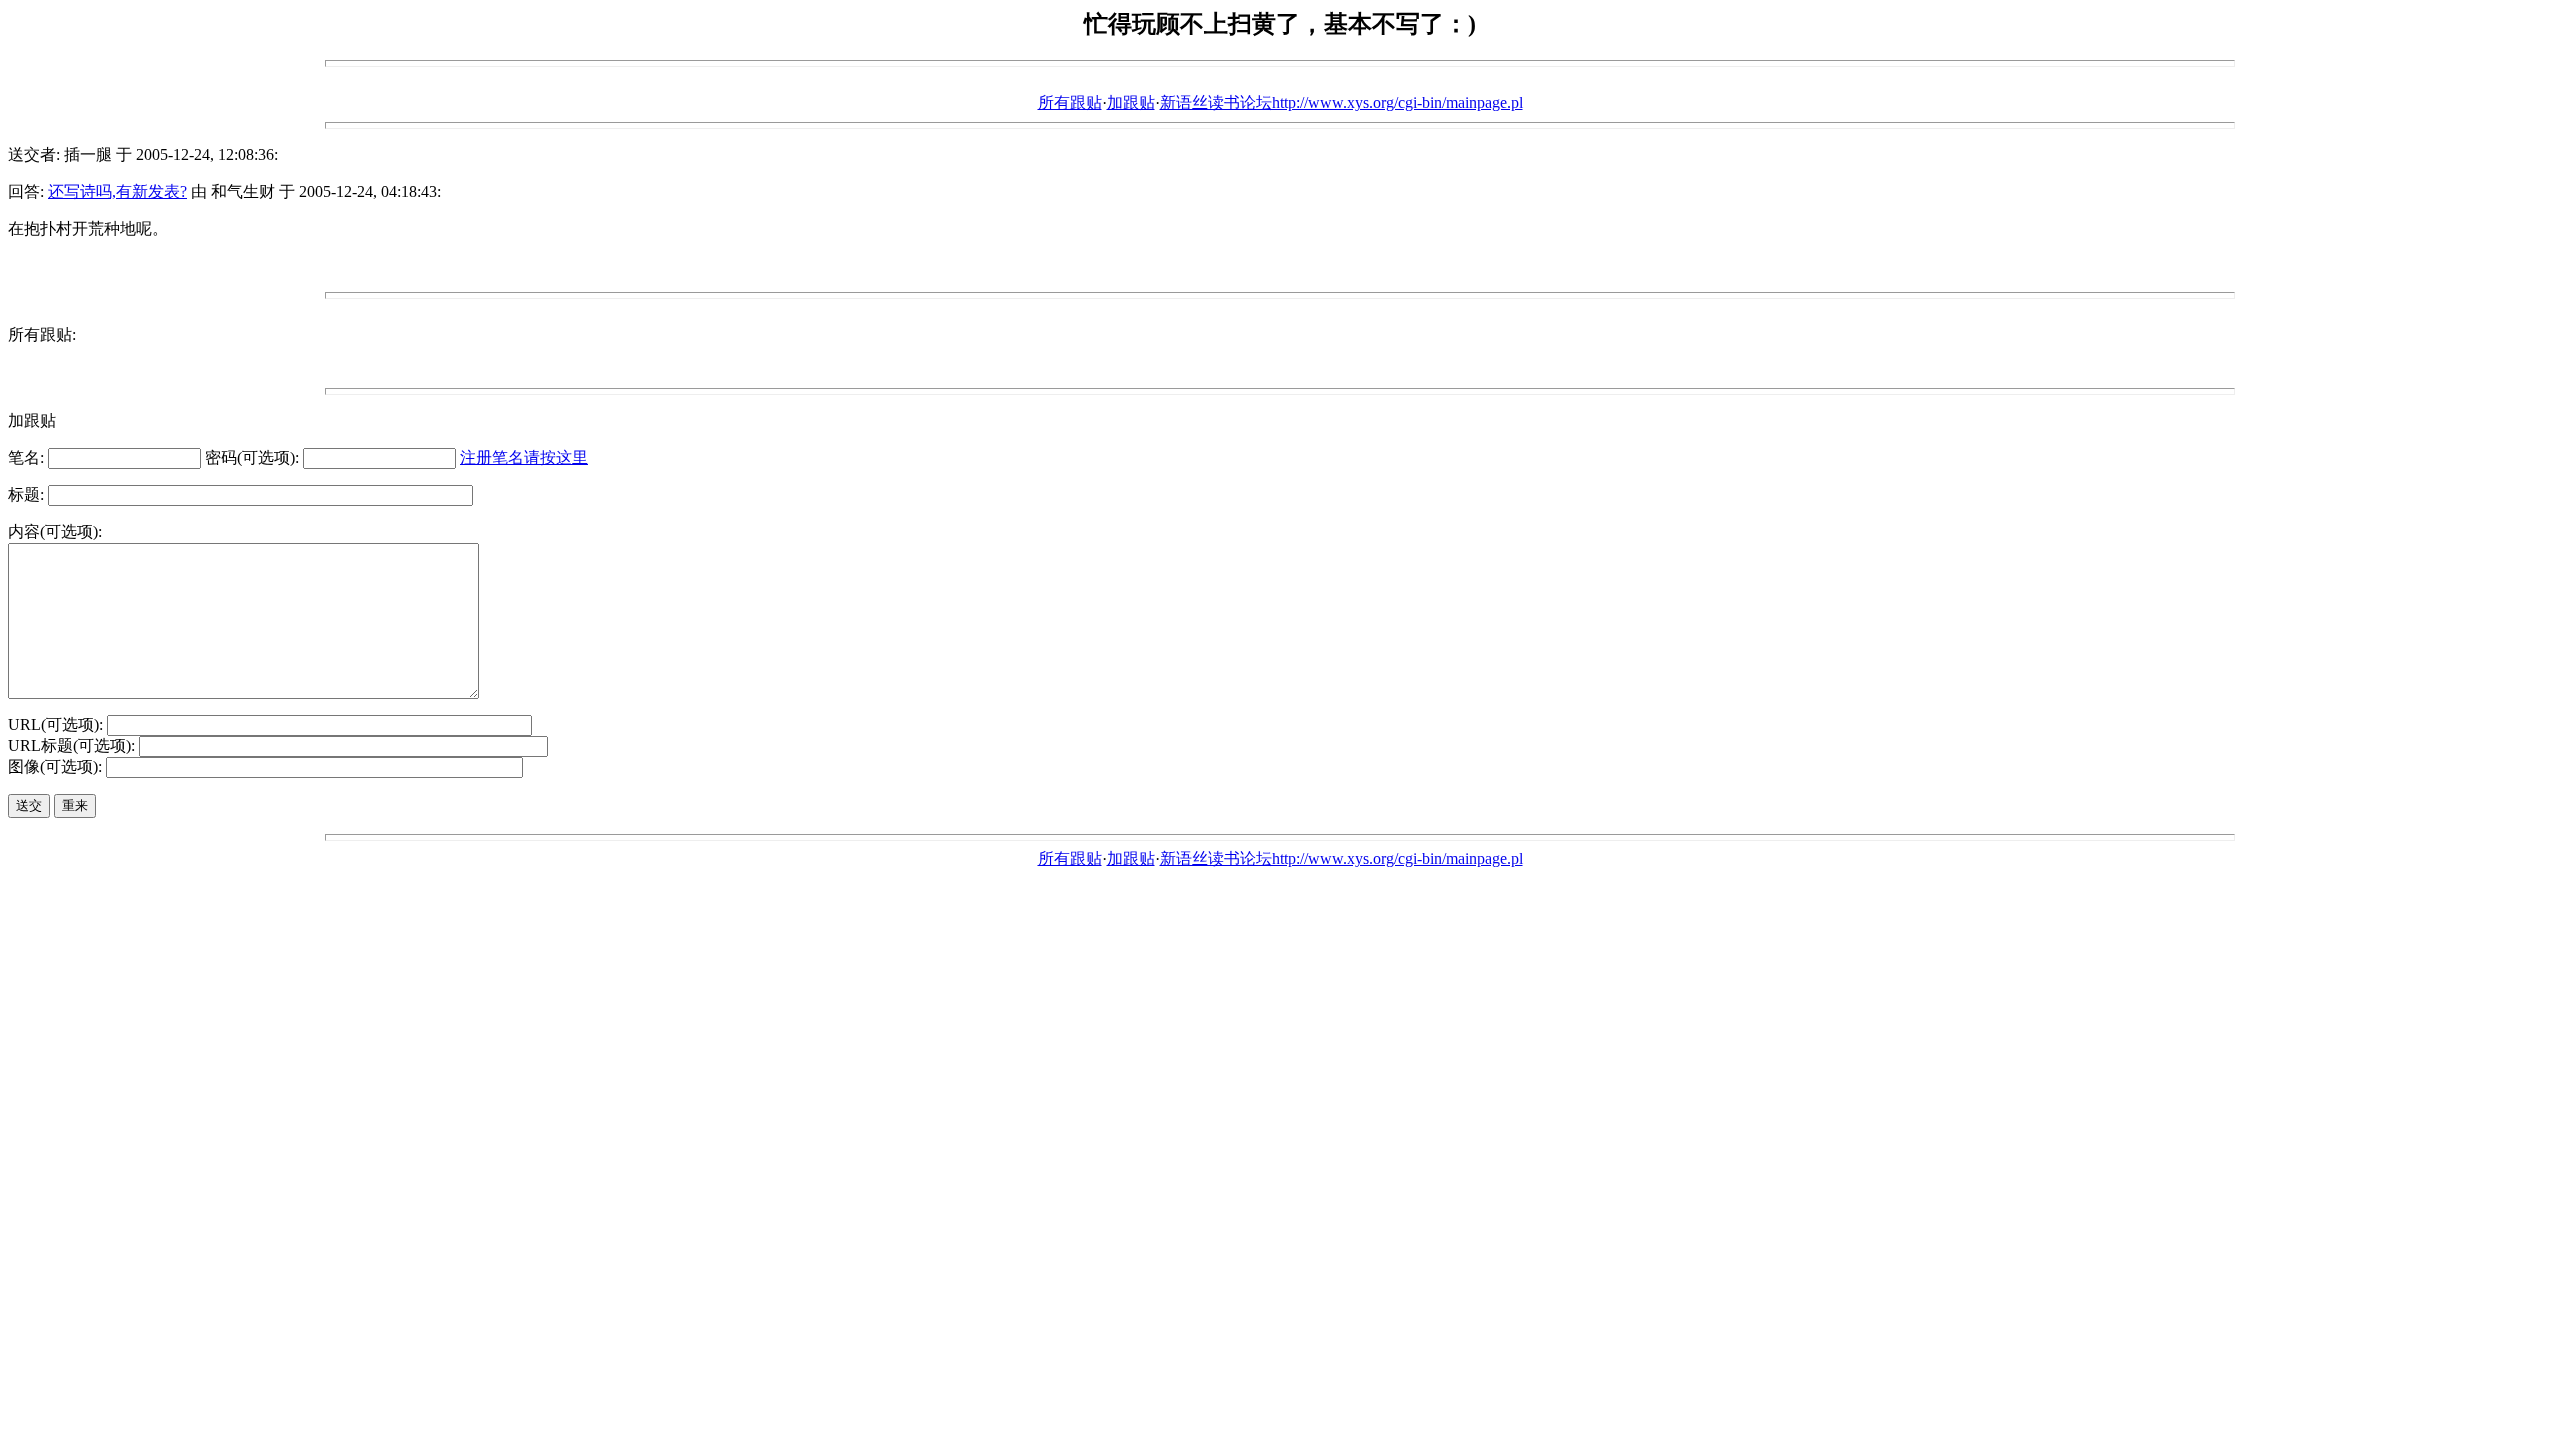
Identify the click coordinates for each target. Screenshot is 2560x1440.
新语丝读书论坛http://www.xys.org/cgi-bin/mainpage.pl (1341, 102)
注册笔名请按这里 (524, 457)
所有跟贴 (1070, 102)
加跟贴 (1131, 102)
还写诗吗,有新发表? (117, 191)
